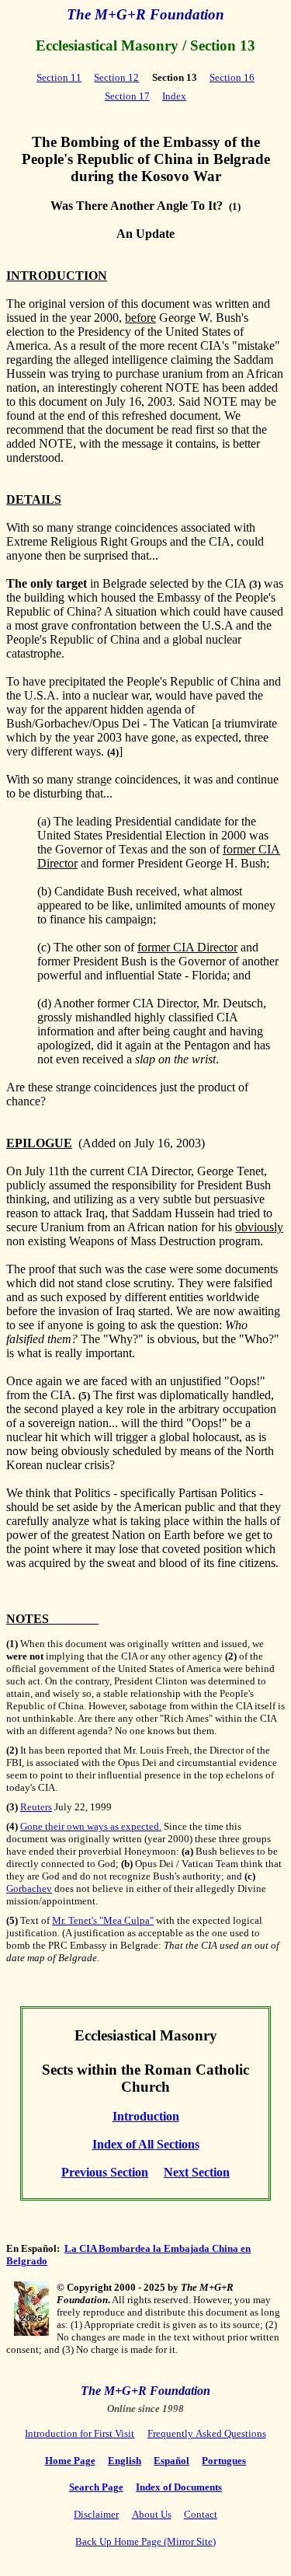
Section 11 (59, 77)
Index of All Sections (146, 2144)
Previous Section (105, 2172)
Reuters (36, 1807)
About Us (152, 2514)
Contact (201, 2514)
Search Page (96, 2487)
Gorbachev (29, 1888)
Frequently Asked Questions (207, 2433)
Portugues (224, 2461)
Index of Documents (179, 2487)
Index (174, 96)
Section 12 (116, 77)
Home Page (70, 2461)
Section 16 (232, 77)
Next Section (197, 2172)
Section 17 (127, 96)
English (125, 2461)
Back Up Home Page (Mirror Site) (145, 2541)
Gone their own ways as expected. (91, 1826)
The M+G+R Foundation (145, 14)
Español (171, 2461)
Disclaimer (96, 2514)
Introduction (146, 2116)
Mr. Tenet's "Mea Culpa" (103, 1920)
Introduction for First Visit (80, 2433)
